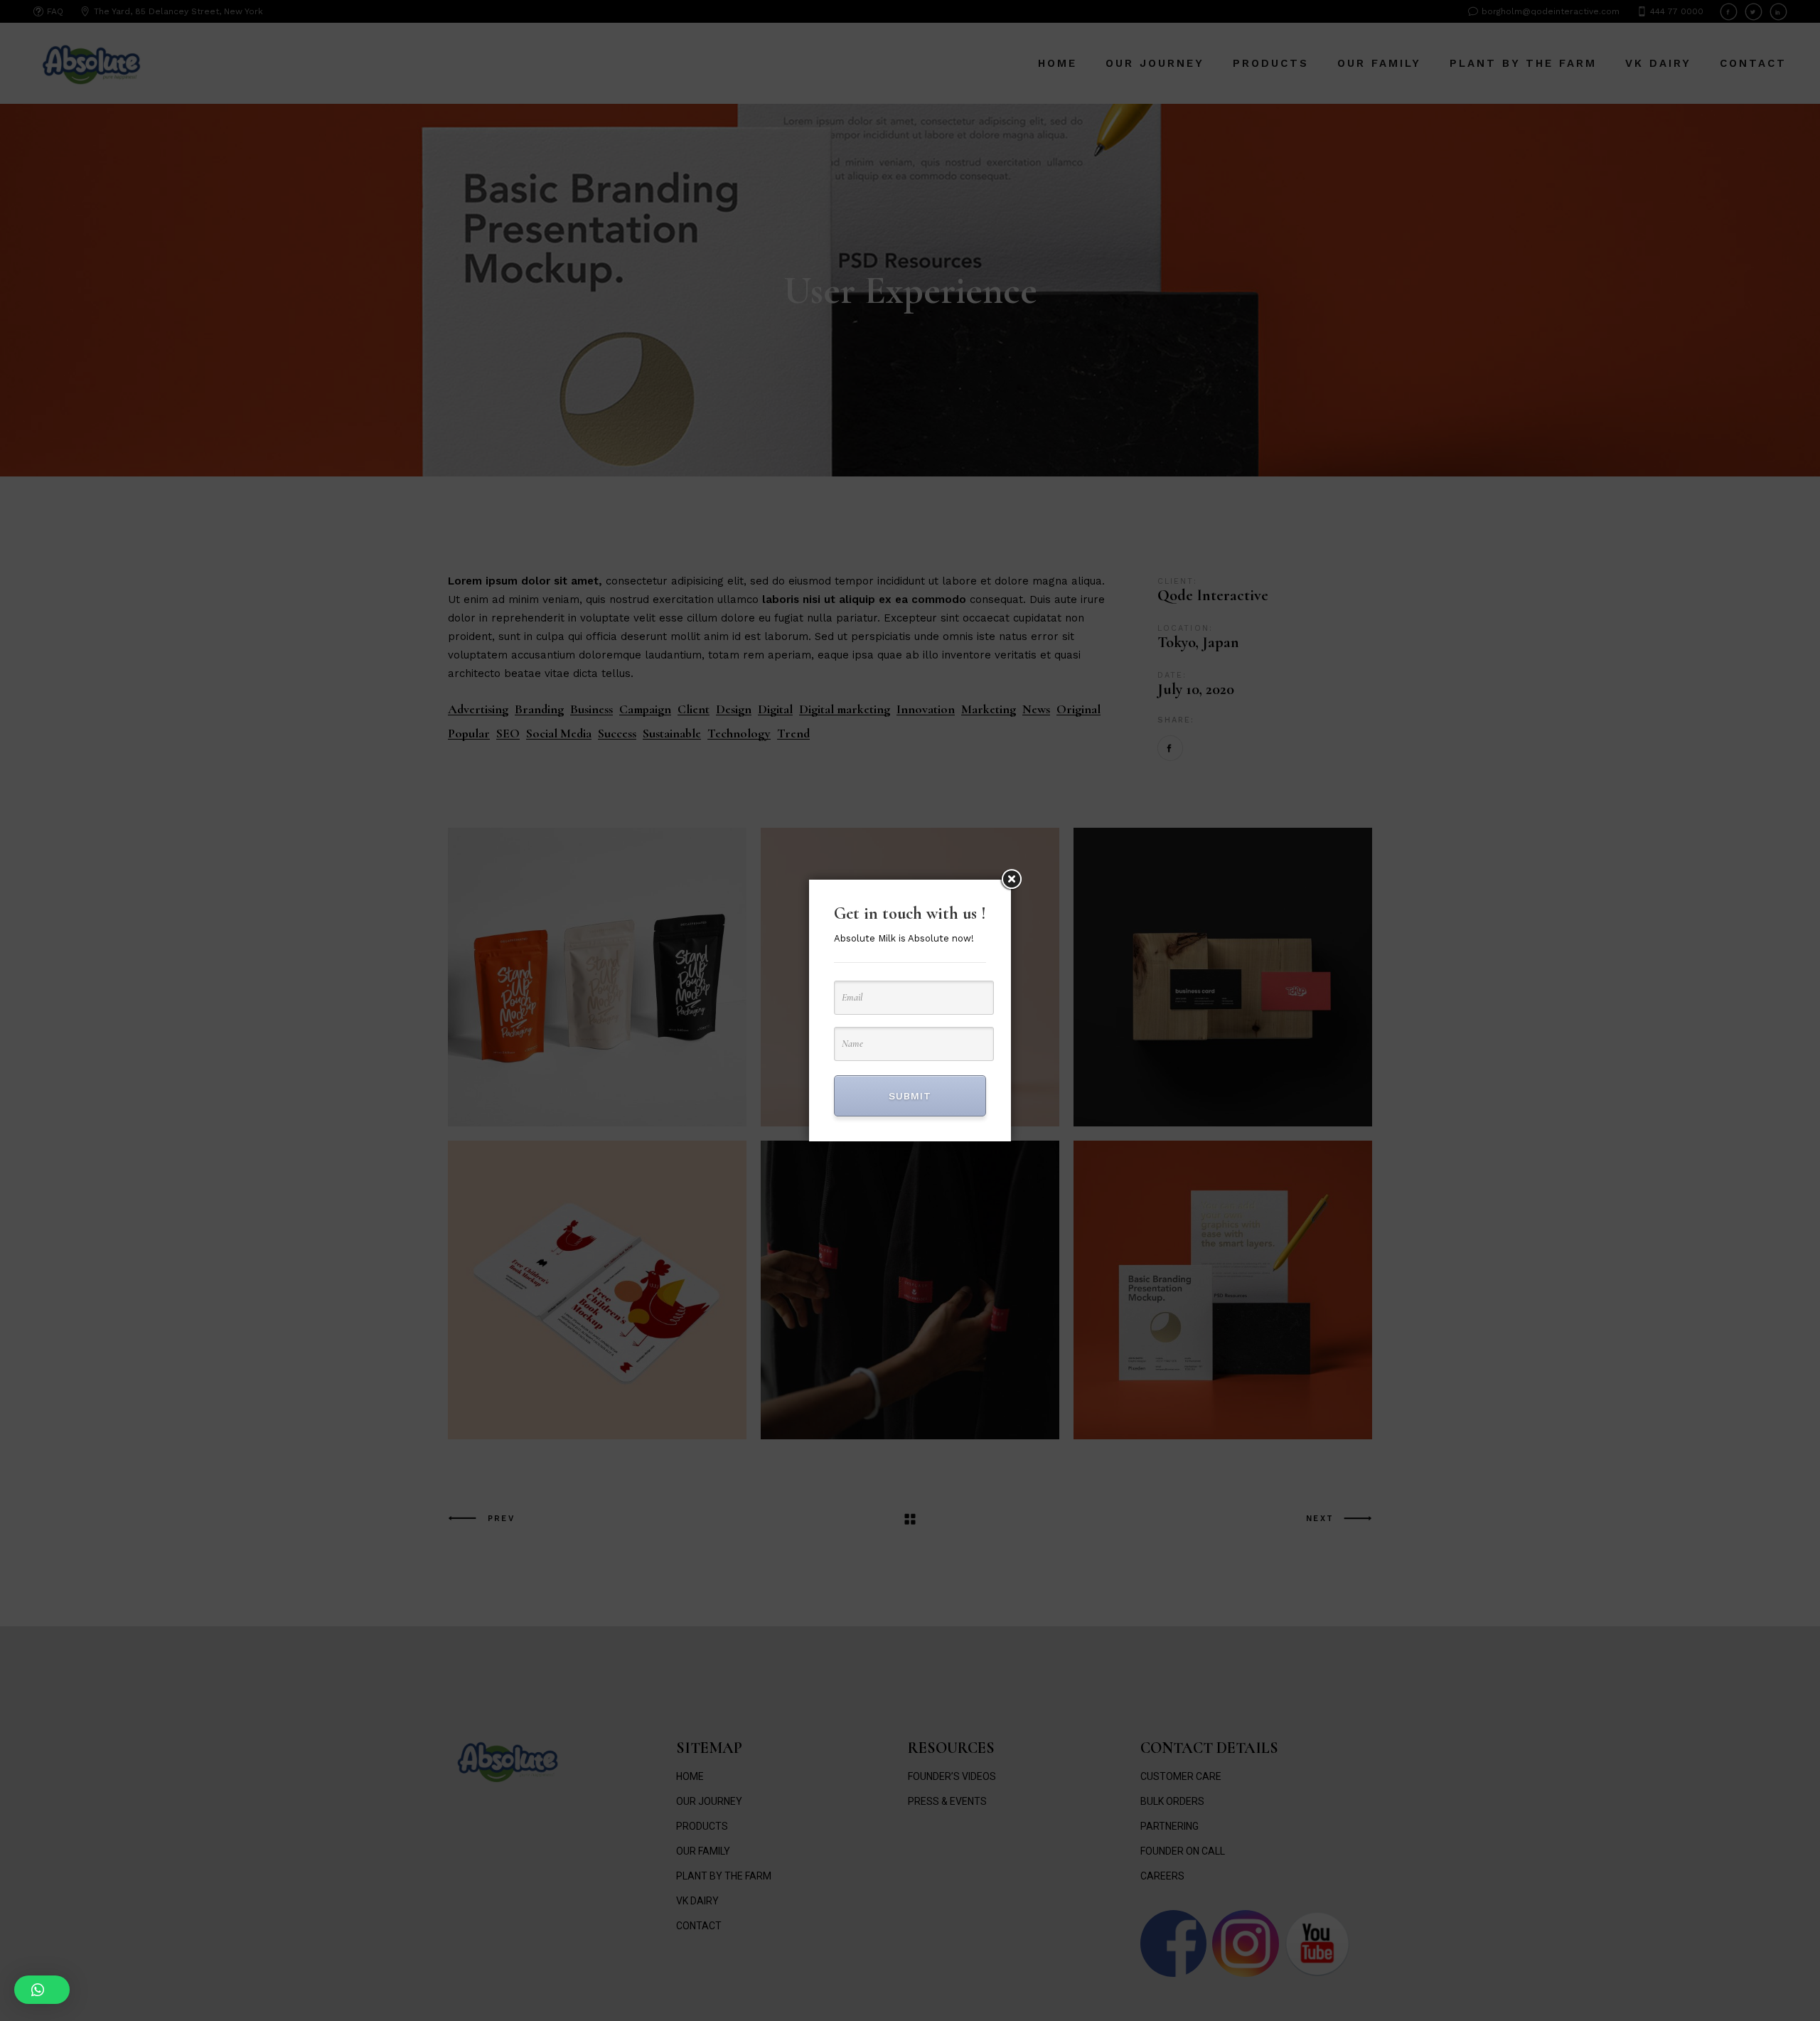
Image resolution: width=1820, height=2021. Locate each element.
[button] (42, 1990)
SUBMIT (910, 1096)
